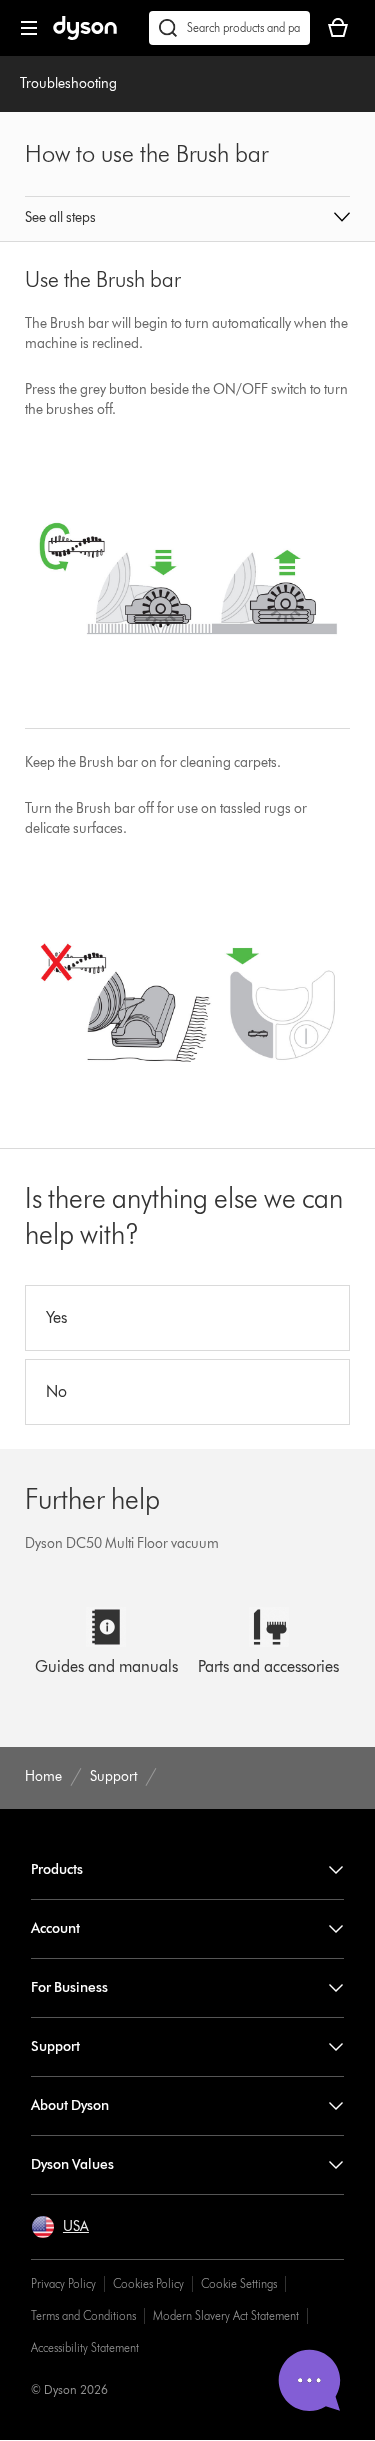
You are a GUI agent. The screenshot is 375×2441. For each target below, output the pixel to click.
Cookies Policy (148, 2283)
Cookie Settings (239, 2283)
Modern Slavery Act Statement (226, 2315)
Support (55, 2046)
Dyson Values (72, 2164)
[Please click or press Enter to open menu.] (29, 28)
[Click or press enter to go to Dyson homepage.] (85, 35)
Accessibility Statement (85, 2347)
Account (55, 1928)
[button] (188, 219)
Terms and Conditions (83, 2315)
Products (57, 1869)
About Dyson (70, 2105)
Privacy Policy (63, 2283)
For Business (69, 1987)
